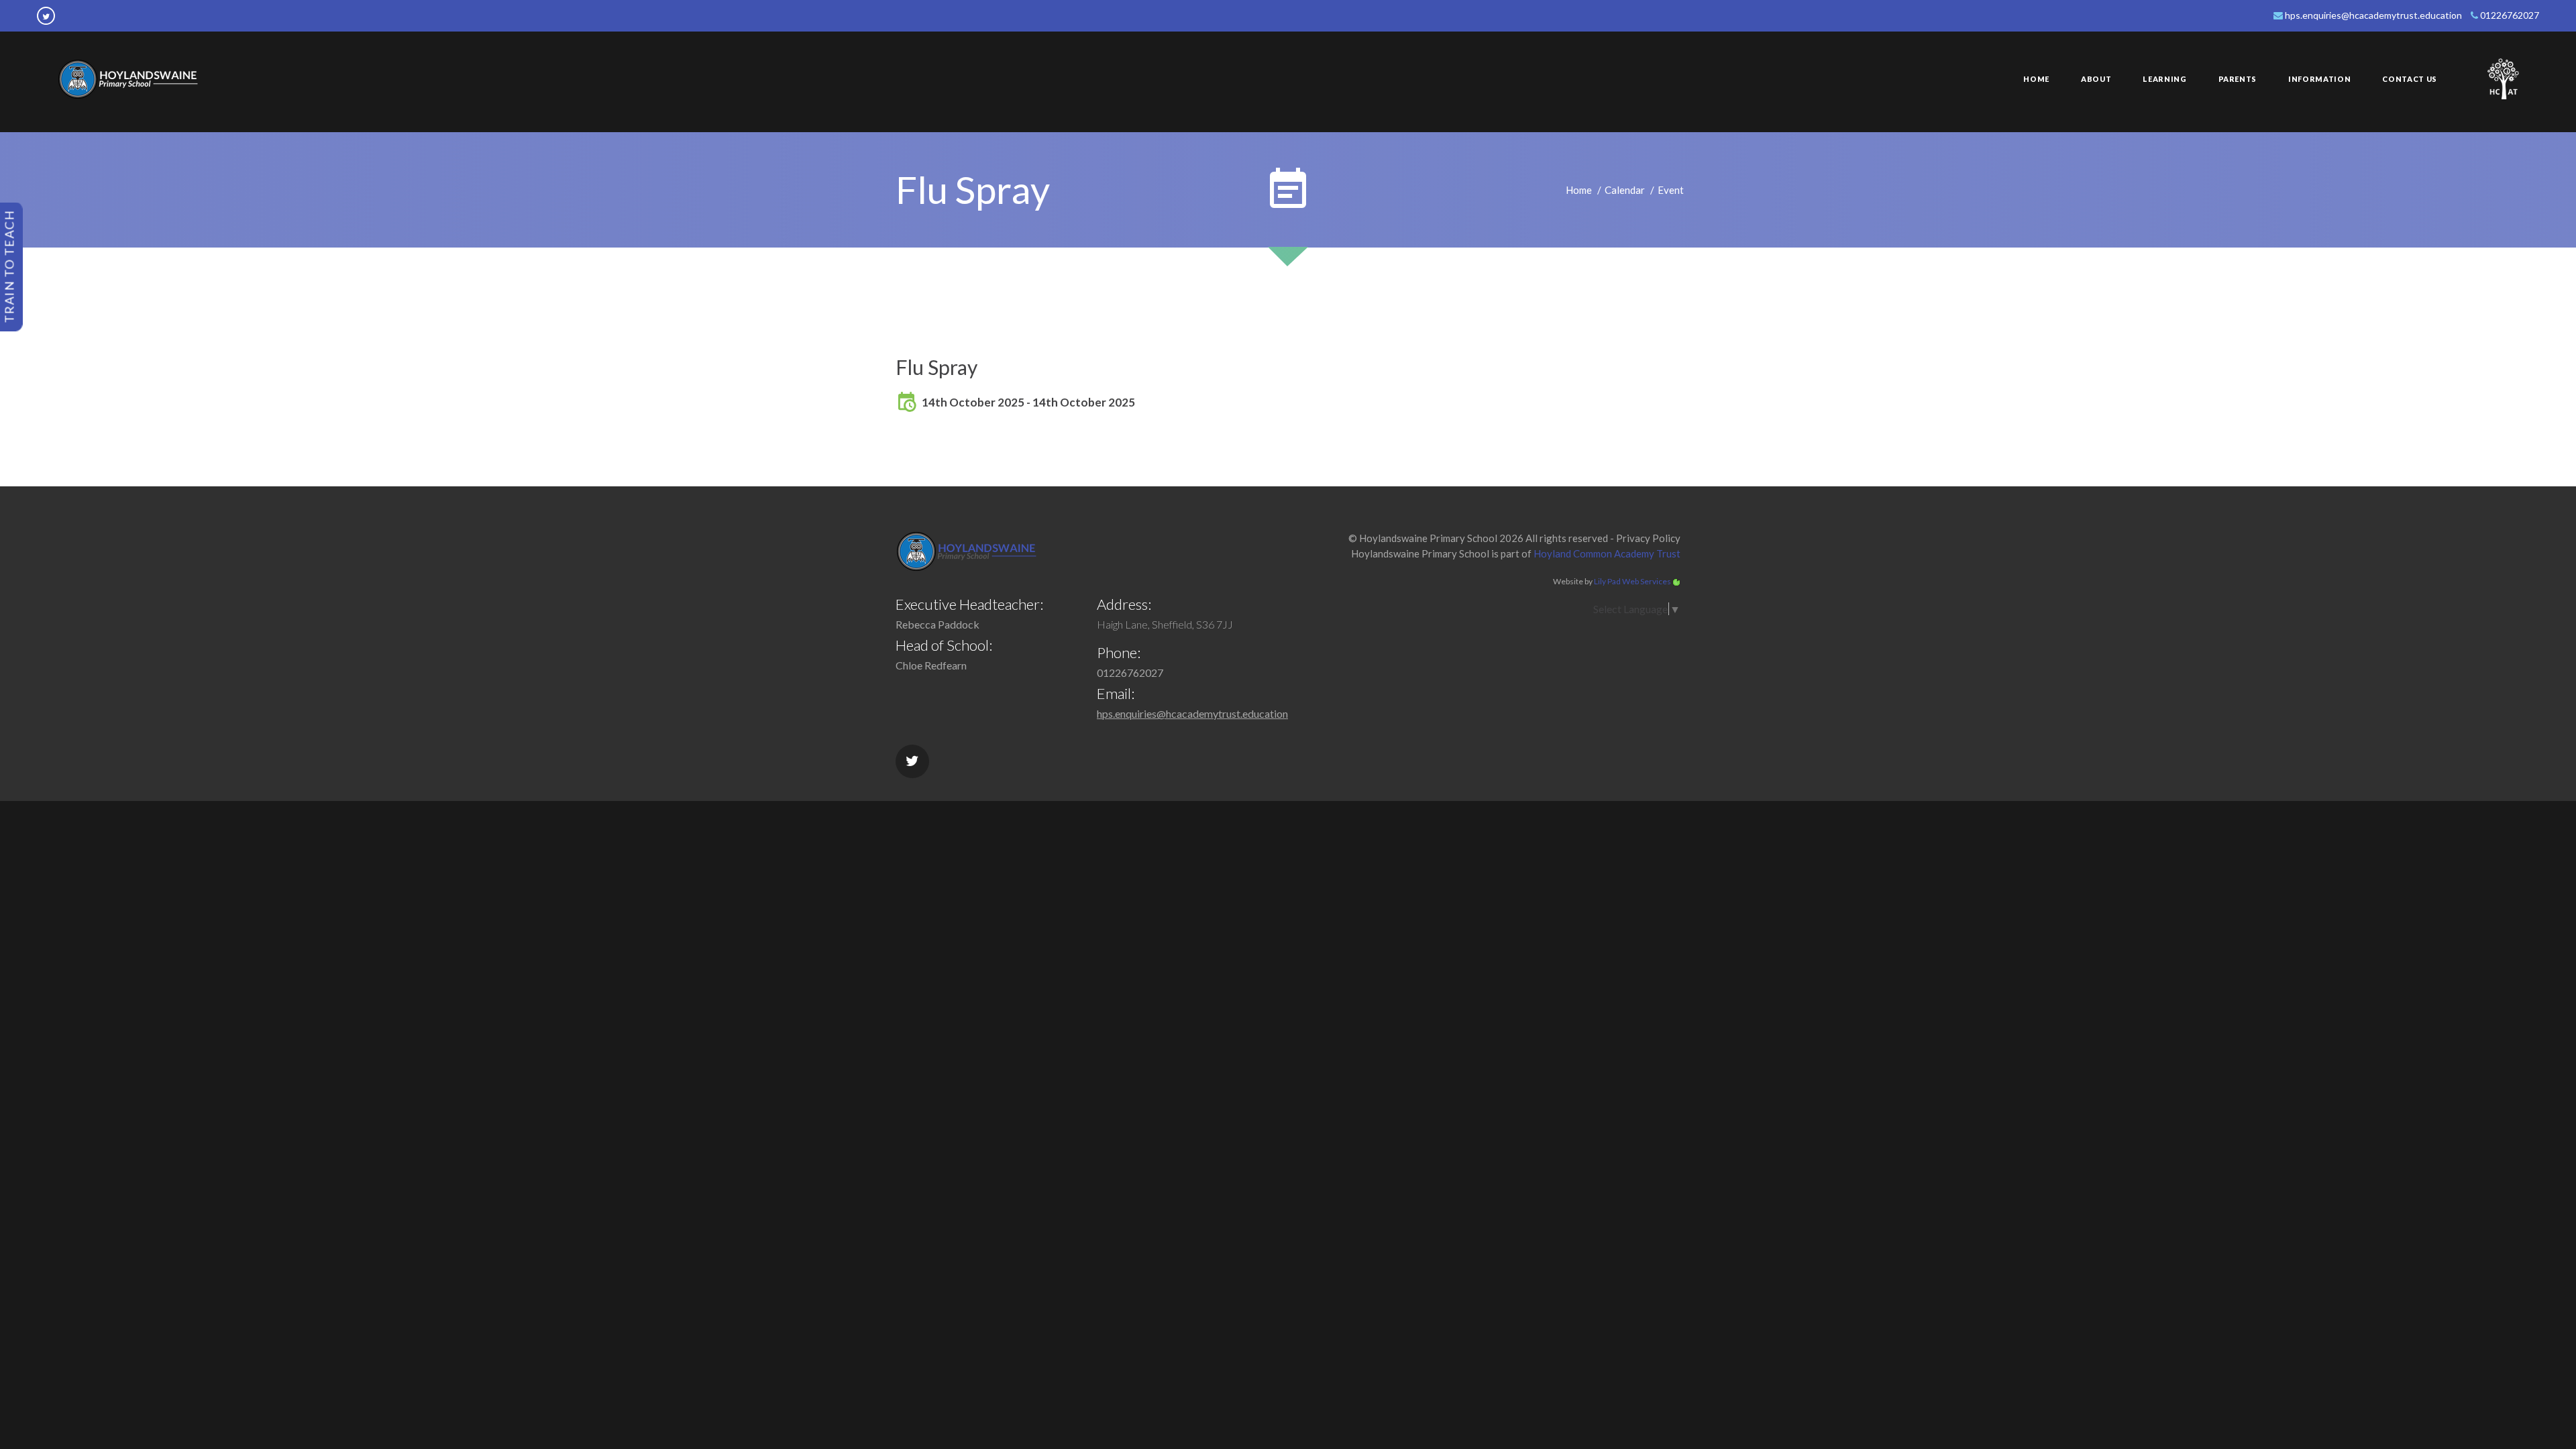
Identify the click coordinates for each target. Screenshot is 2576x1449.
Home (2036, 79)
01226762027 (2509, 15)
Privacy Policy (1648, 538)
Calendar (1625, 190)
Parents (2238, 79)
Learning (2164, 79)
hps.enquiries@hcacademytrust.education (2372, 15)
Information (2319, 79)
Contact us (2410, 79)
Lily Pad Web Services (1632, 581)
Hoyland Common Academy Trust (1607, 553)
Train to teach (9, 266)
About (2096, 79)
